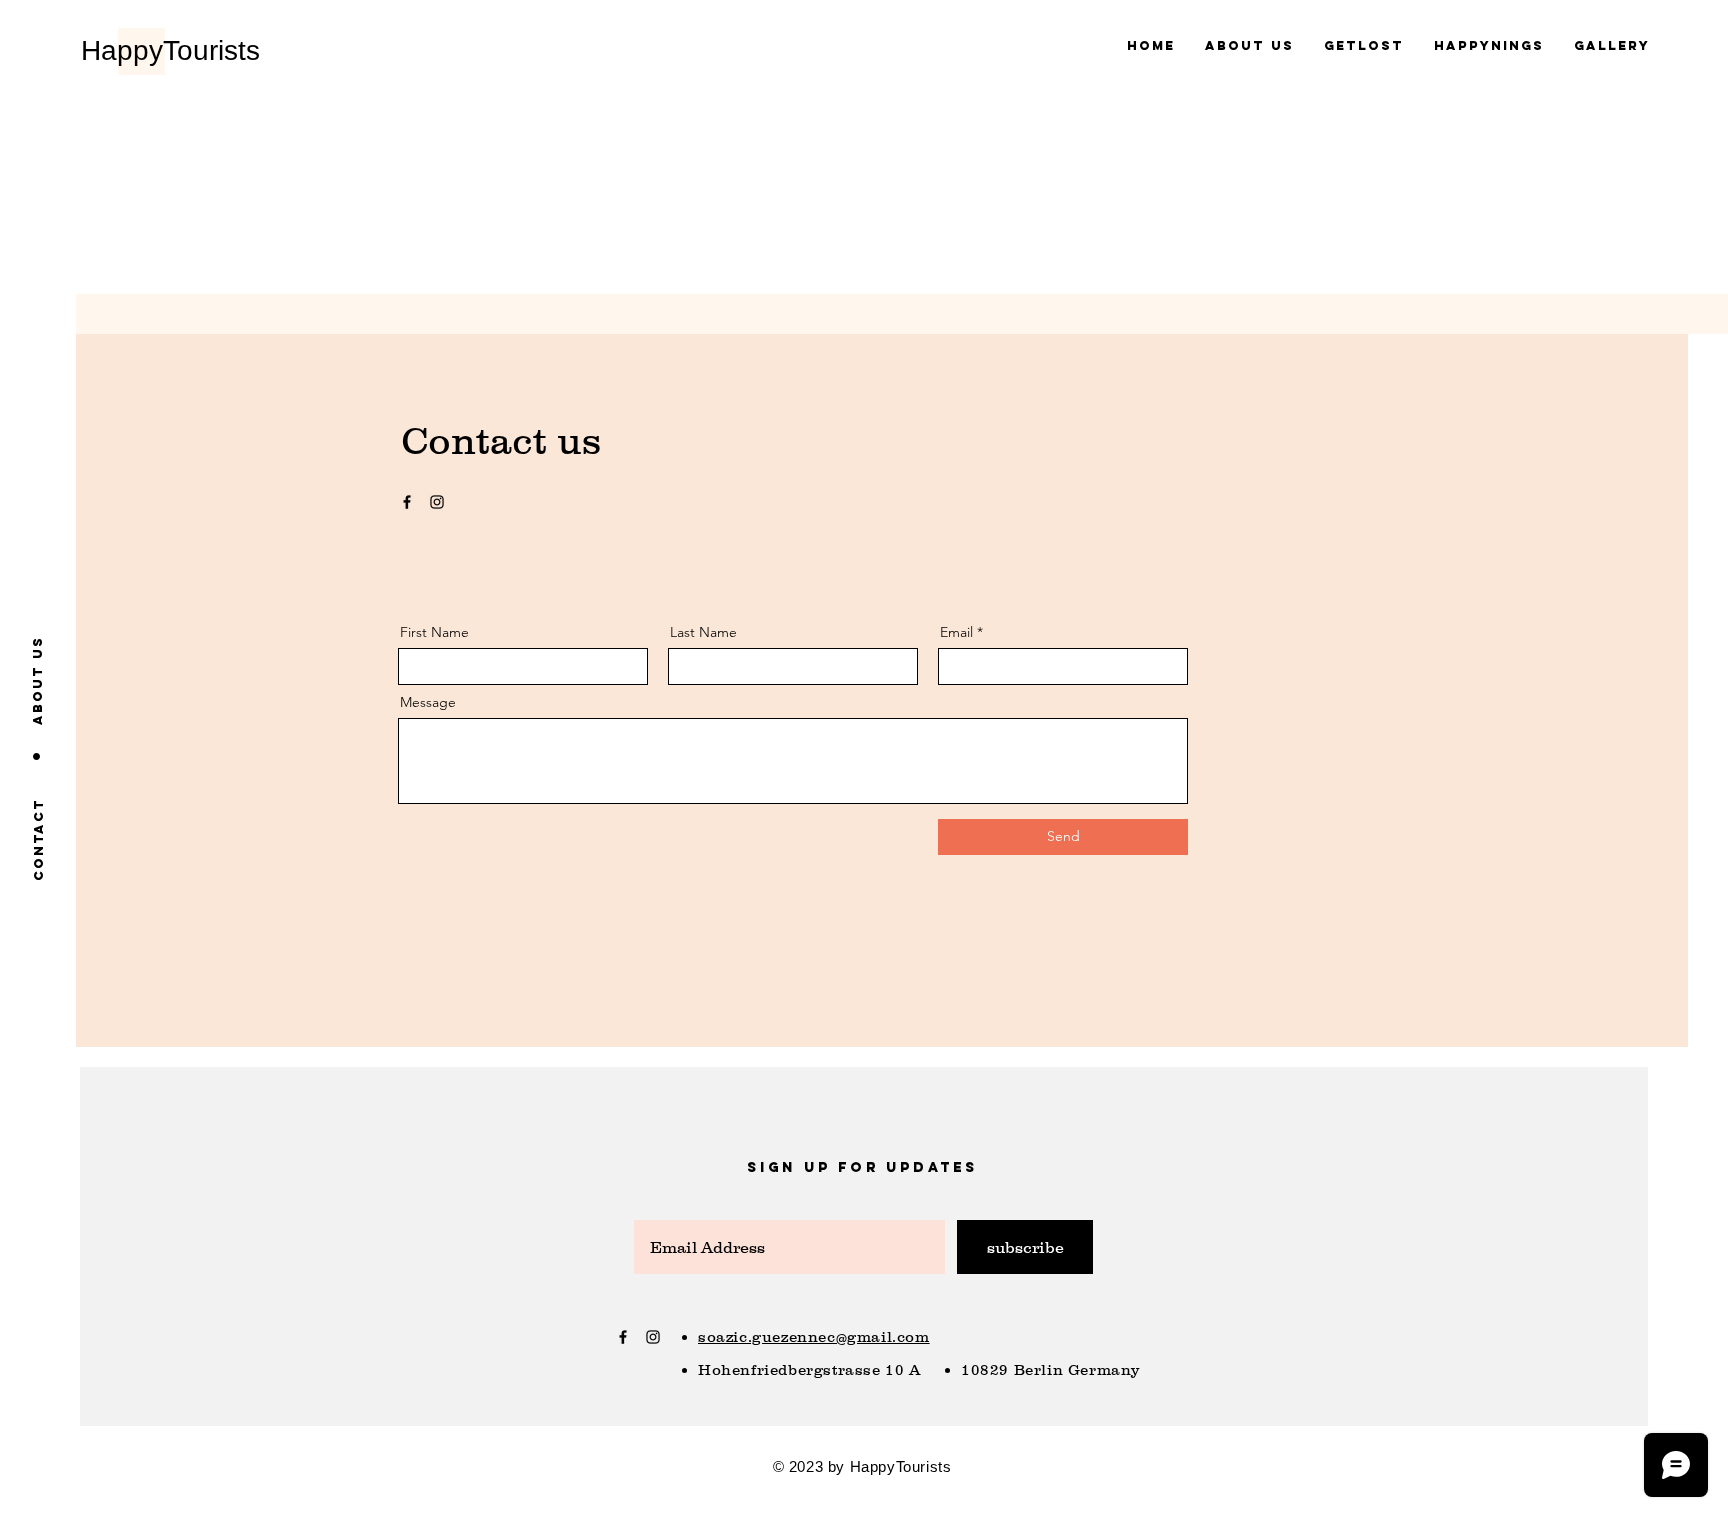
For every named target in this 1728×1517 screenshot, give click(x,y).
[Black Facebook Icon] (407, 502)
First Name (434, 632)
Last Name (703, 632)
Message (428, 702)
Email (956, 632)
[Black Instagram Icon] (437, 502)
